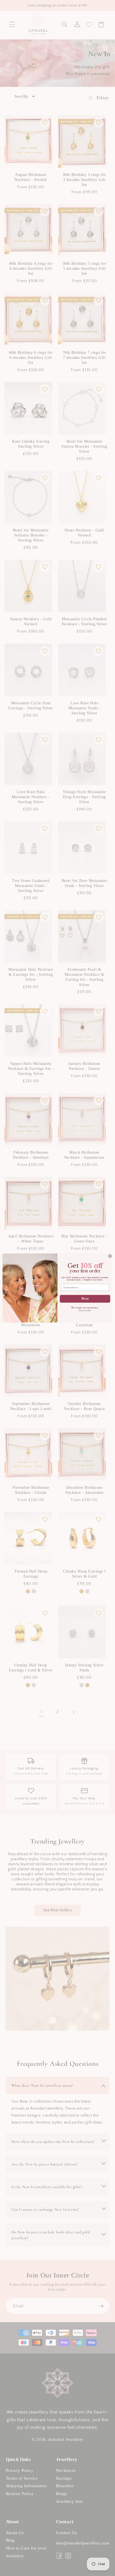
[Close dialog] (110, 1256)
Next (85, 1299)
